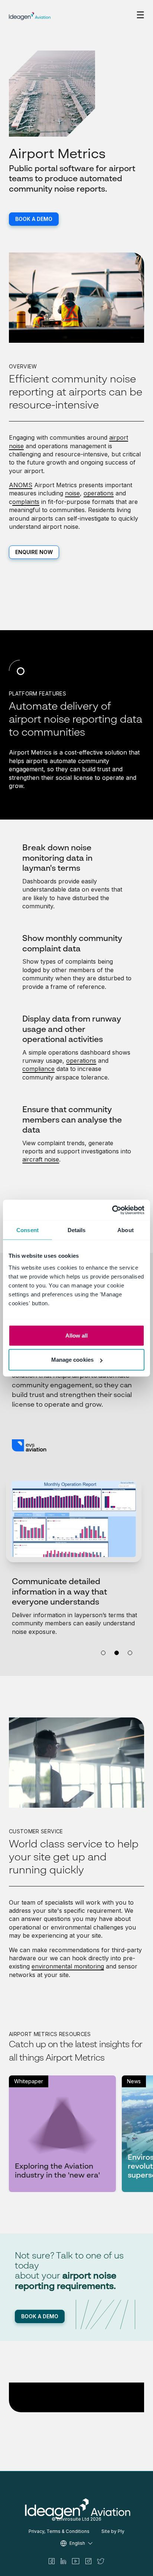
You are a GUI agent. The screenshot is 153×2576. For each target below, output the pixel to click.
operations (99, 493)
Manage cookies (72, 1360)
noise (72, 493)
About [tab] (126, 1230)
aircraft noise (41, 1159)
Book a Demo (34, 219)
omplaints (26, 502)
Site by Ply (113, 2531)
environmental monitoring (68, 1966)
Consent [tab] (27, 1230)
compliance (38, 1069)
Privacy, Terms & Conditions (59, 2531)
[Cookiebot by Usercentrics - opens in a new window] (112, 1210)
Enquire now (34, 552)
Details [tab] (77, 1230)
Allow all (77, 1335)
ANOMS (21, 485)
